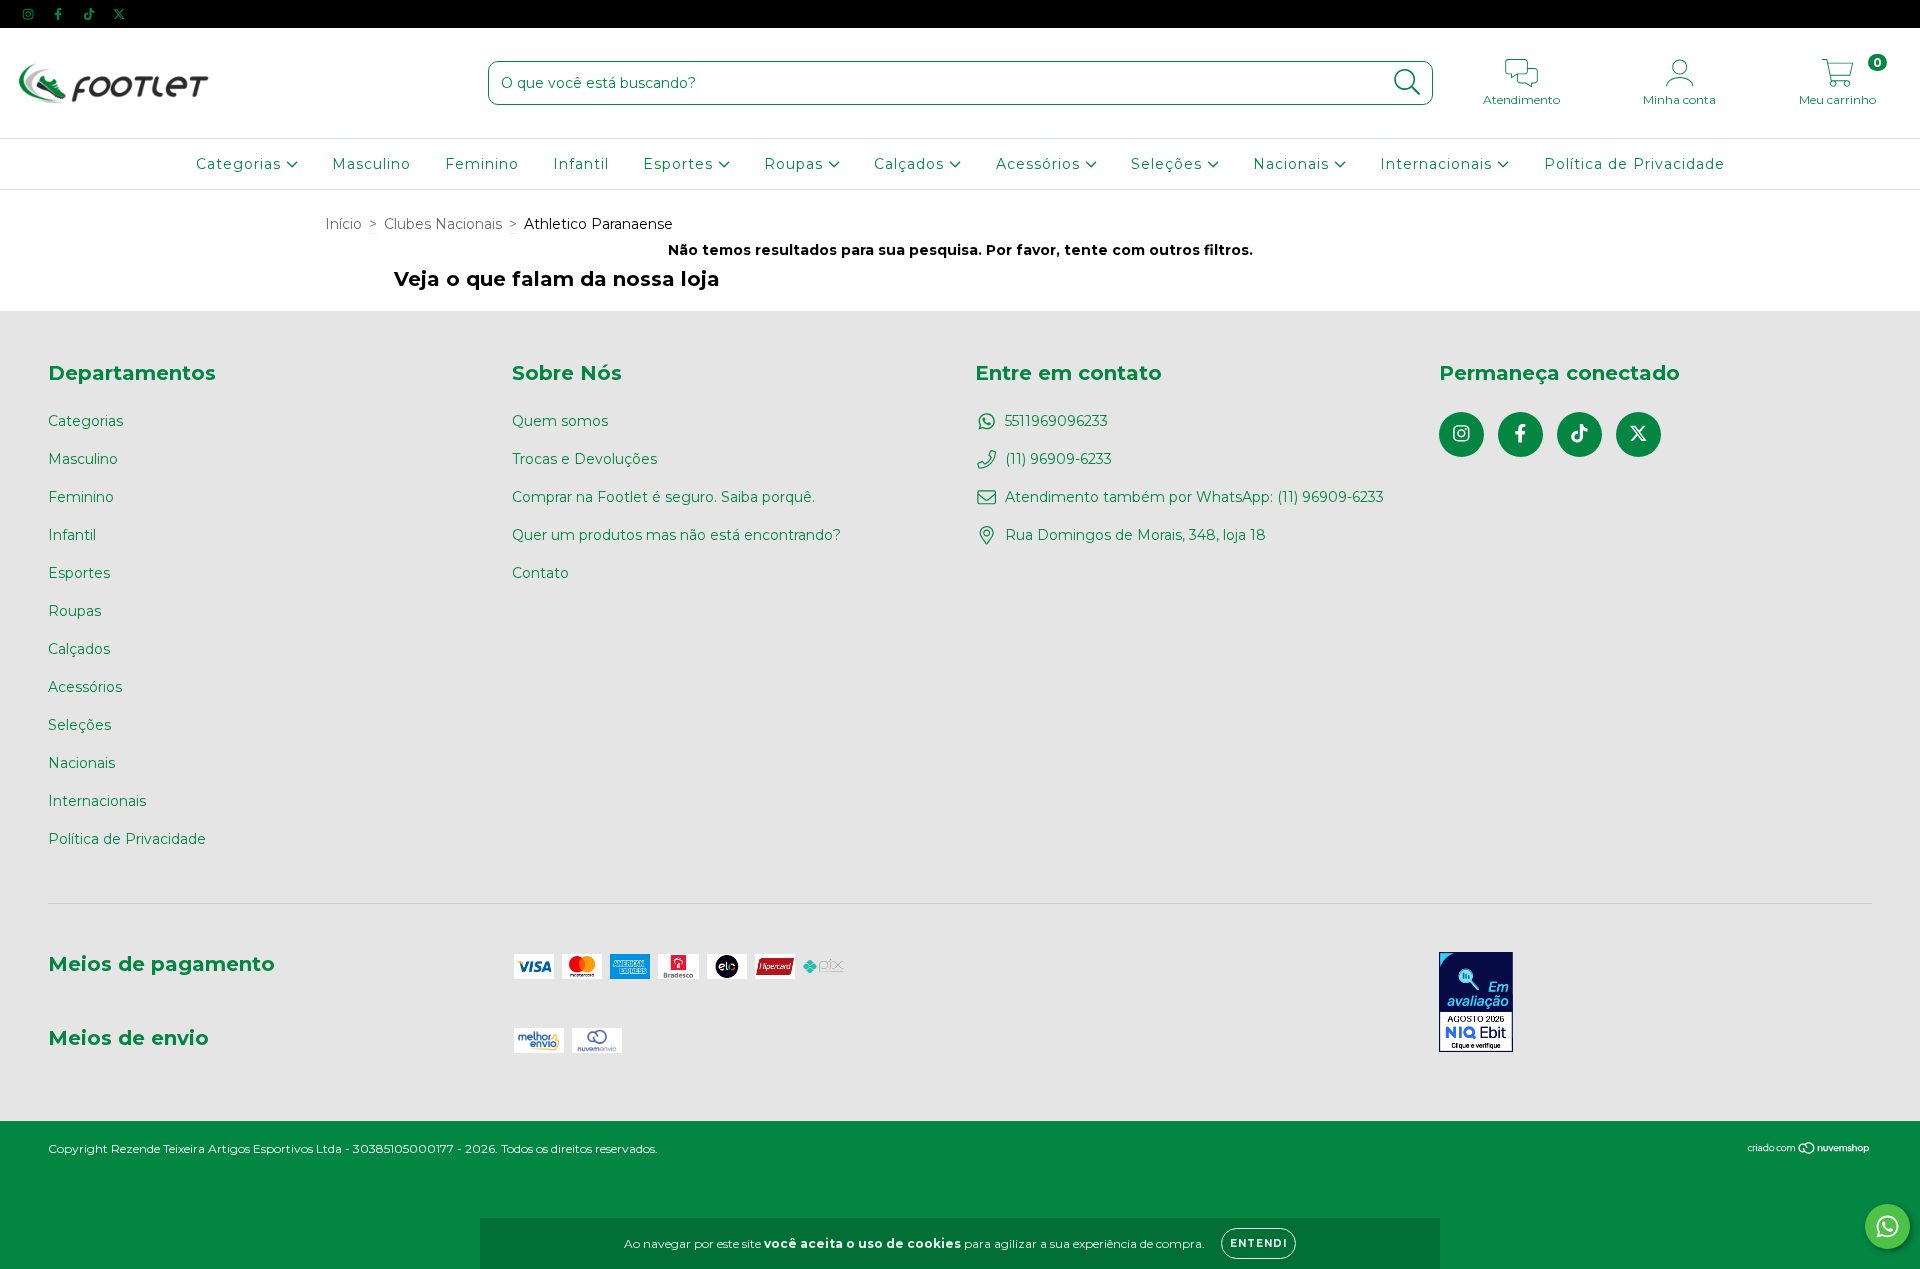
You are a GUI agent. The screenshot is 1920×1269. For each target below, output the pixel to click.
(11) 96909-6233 (1058, 459)
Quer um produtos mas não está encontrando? (676, 535)
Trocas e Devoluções (584, 459)
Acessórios (1040, 164)
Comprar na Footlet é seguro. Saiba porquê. (663, 497)
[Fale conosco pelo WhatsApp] (1887, 1226)
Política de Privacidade (1634, 164)
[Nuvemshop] (1809, 1150)
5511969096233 (1056, 421)
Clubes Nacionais (443, 224)
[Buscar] (1407, 82)
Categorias (241, 164)
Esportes (680, 164)
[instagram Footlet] (30, 14)
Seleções (1169, 164)
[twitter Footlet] (119, 14)
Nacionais (1293, 164)
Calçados (911, 164)
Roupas (796, 164)
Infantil (581, 164)
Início (343, 224)
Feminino (482, 164)
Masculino (371, 164)
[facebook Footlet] (60, 14)
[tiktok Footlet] (91, 14)
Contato (540, 573)
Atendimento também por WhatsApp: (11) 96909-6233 (1194, 497)
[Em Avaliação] (1476, 1004)
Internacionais (1438, 164)
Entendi (1258, 1243)
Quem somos (560, 421)
